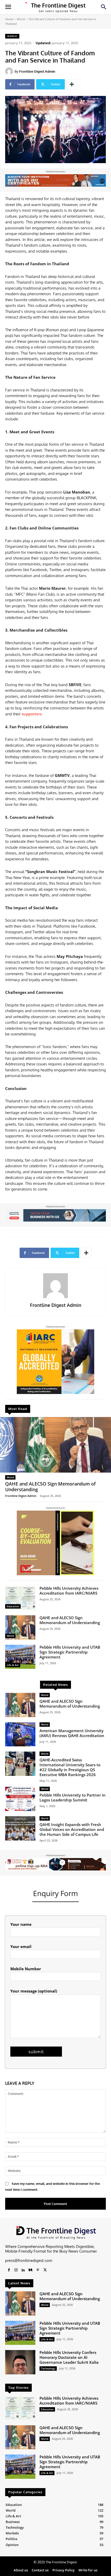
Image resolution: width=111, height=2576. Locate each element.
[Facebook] (9, 2270)
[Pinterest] (38, 2270)
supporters (32, 714)
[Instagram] (16, 2270)
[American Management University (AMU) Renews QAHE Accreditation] (20, 1734)
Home (9, 19)
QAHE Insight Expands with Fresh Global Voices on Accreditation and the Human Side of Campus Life (72, 1829)
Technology (48, 2368)
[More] (72, 84)
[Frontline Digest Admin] (10, 71)
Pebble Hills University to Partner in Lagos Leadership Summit (73, 1797)
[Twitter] (45, 2270)
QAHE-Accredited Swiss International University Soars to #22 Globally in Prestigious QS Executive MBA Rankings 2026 (70, 1767)
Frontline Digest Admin (37, 71)
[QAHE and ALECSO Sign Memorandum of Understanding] (55, 1445)
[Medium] (30, 2270)
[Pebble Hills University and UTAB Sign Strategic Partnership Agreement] (20, 1657)
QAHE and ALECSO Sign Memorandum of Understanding (50, 1487)
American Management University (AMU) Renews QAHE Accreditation (72, 1733)
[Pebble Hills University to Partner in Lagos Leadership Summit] (20, 1799)
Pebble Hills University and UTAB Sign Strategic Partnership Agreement (70, 1652)
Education (13, 1606)
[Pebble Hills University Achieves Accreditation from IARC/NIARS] (20, 1598)
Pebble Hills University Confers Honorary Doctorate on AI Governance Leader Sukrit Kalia (69, 2357)
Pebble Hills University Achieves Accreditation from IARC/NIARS (69, 1591)
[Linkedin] (23, 2270)
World (21, 19)
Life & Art (13, 1665)
